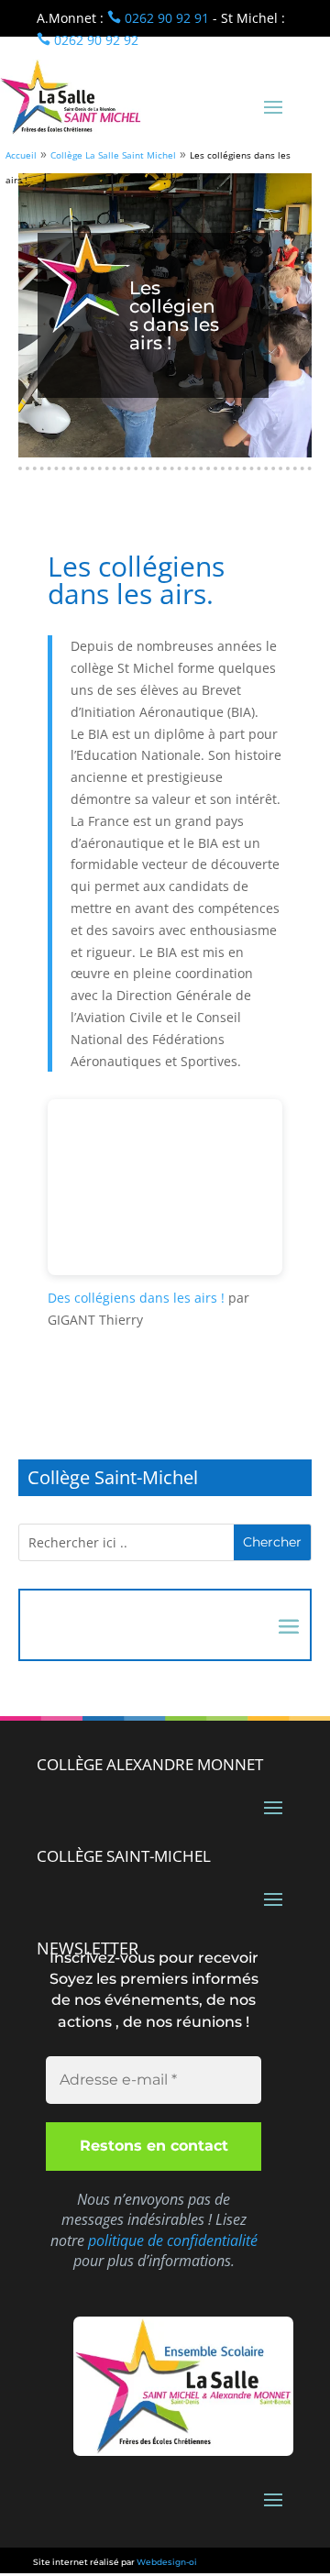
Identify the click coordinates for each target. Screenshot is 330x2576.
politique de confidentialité (173, 2240)
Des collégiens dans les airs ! (136, 1298)
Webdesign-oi (167, 2562)
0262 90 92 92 (88, 40)
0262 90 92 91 (158, 18)
